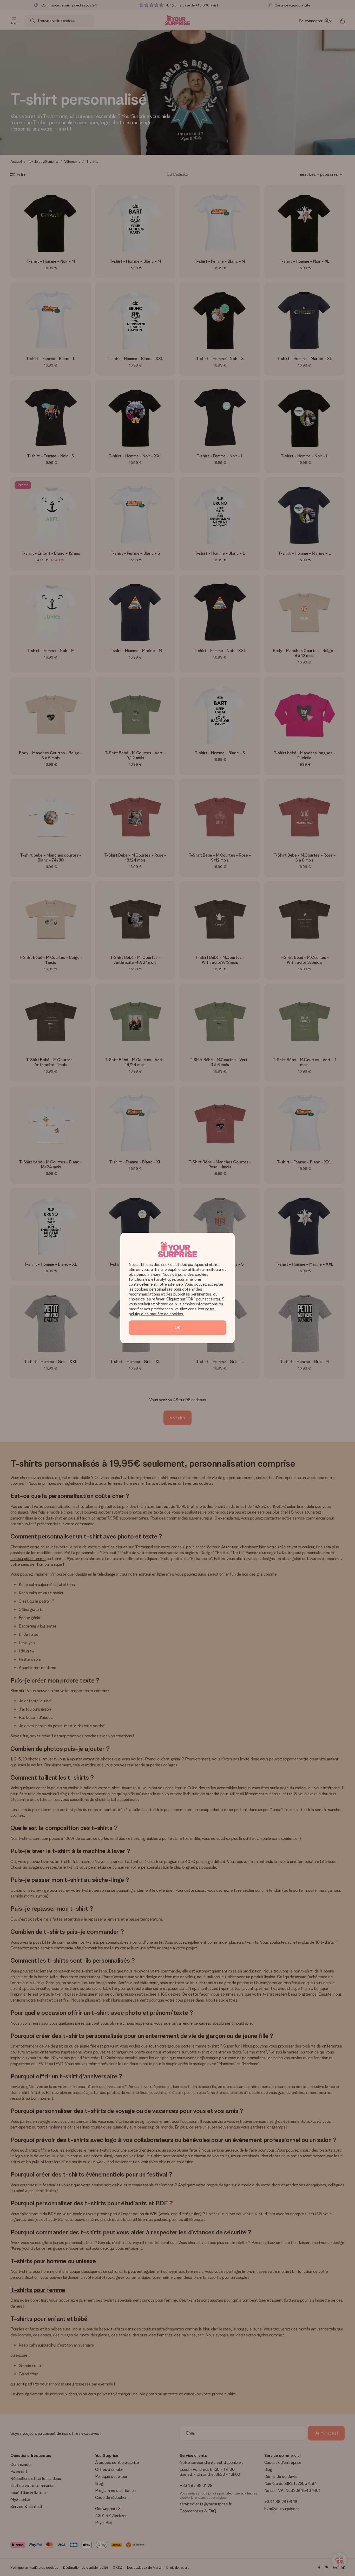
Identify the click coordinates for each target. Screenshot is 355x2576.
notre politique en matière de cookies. (172, 1311)
